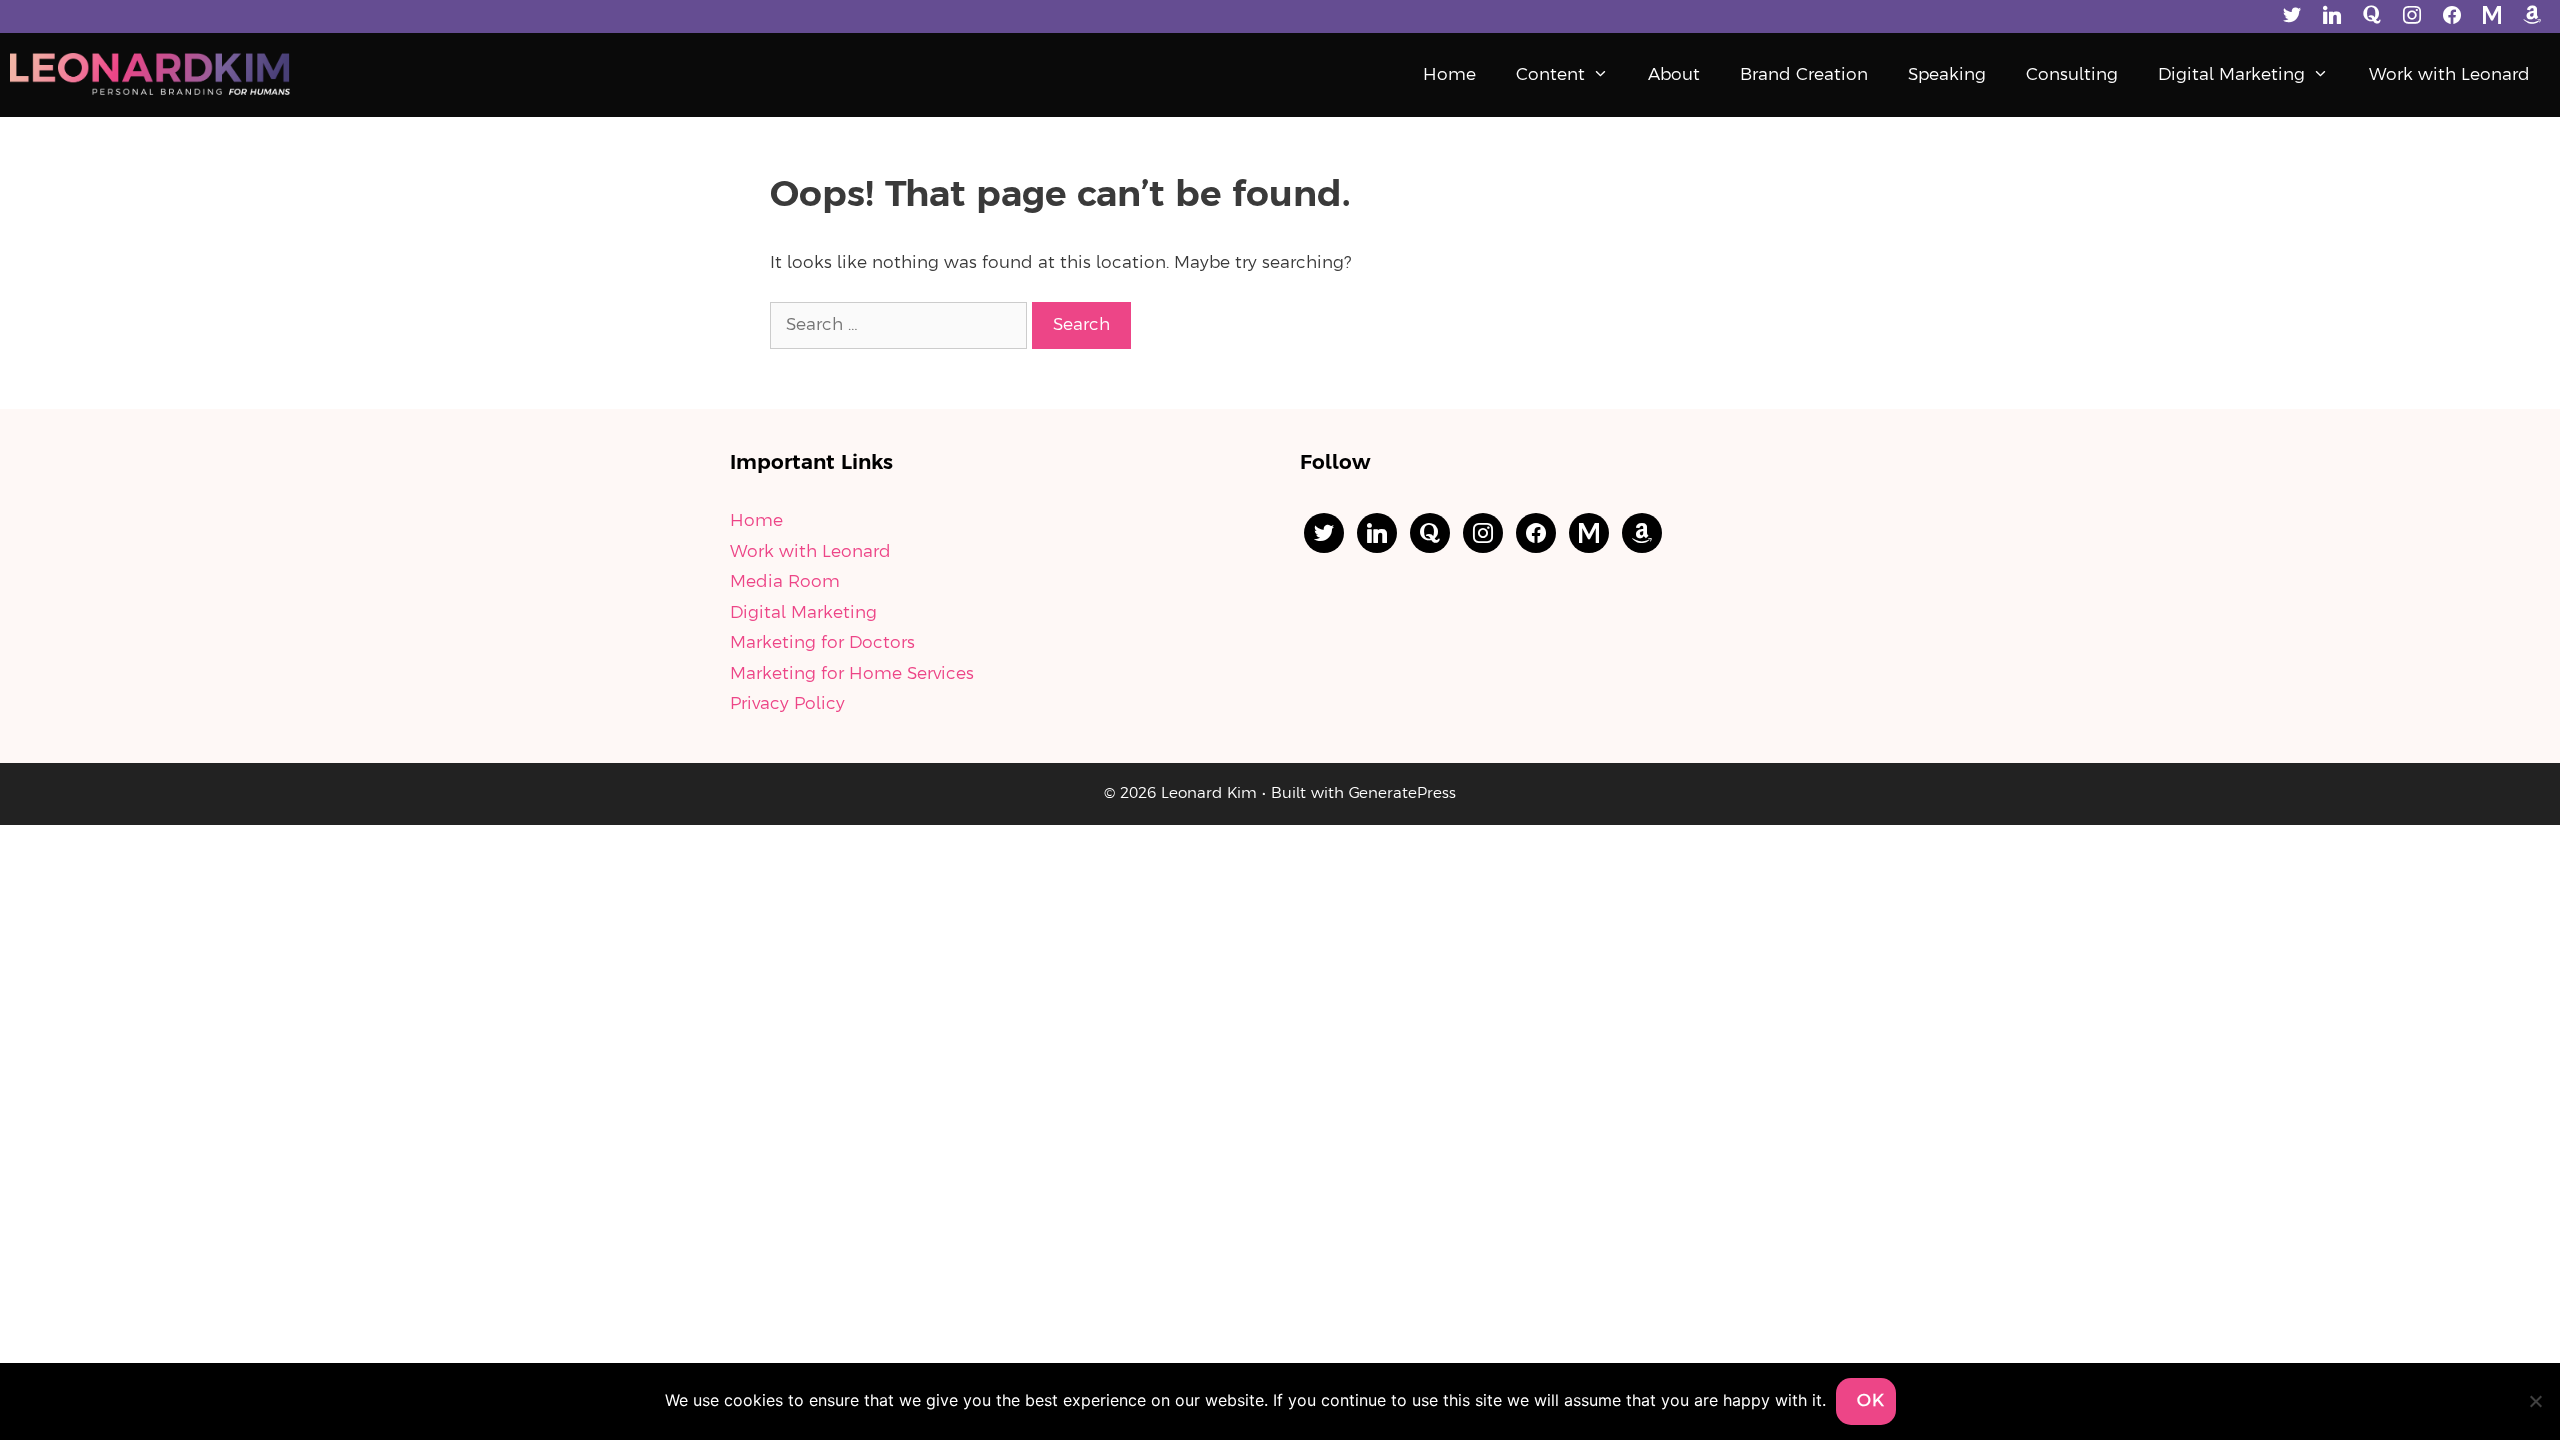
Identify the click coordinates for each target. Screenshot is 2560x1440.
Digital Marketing (2231, 75)
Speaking (1947, 75)
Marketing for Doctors (822, 643)
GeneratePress (1402, 794)
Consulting (2072, 75)
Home (1449, 75)
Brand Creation (1804, 75)
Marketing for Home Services (852, 674)
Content (1550, 75)
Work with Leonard (2449, 75)
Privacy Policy (787, 704)
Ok (1871, 1401)
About (1674, 75)
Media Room (785, 582)
